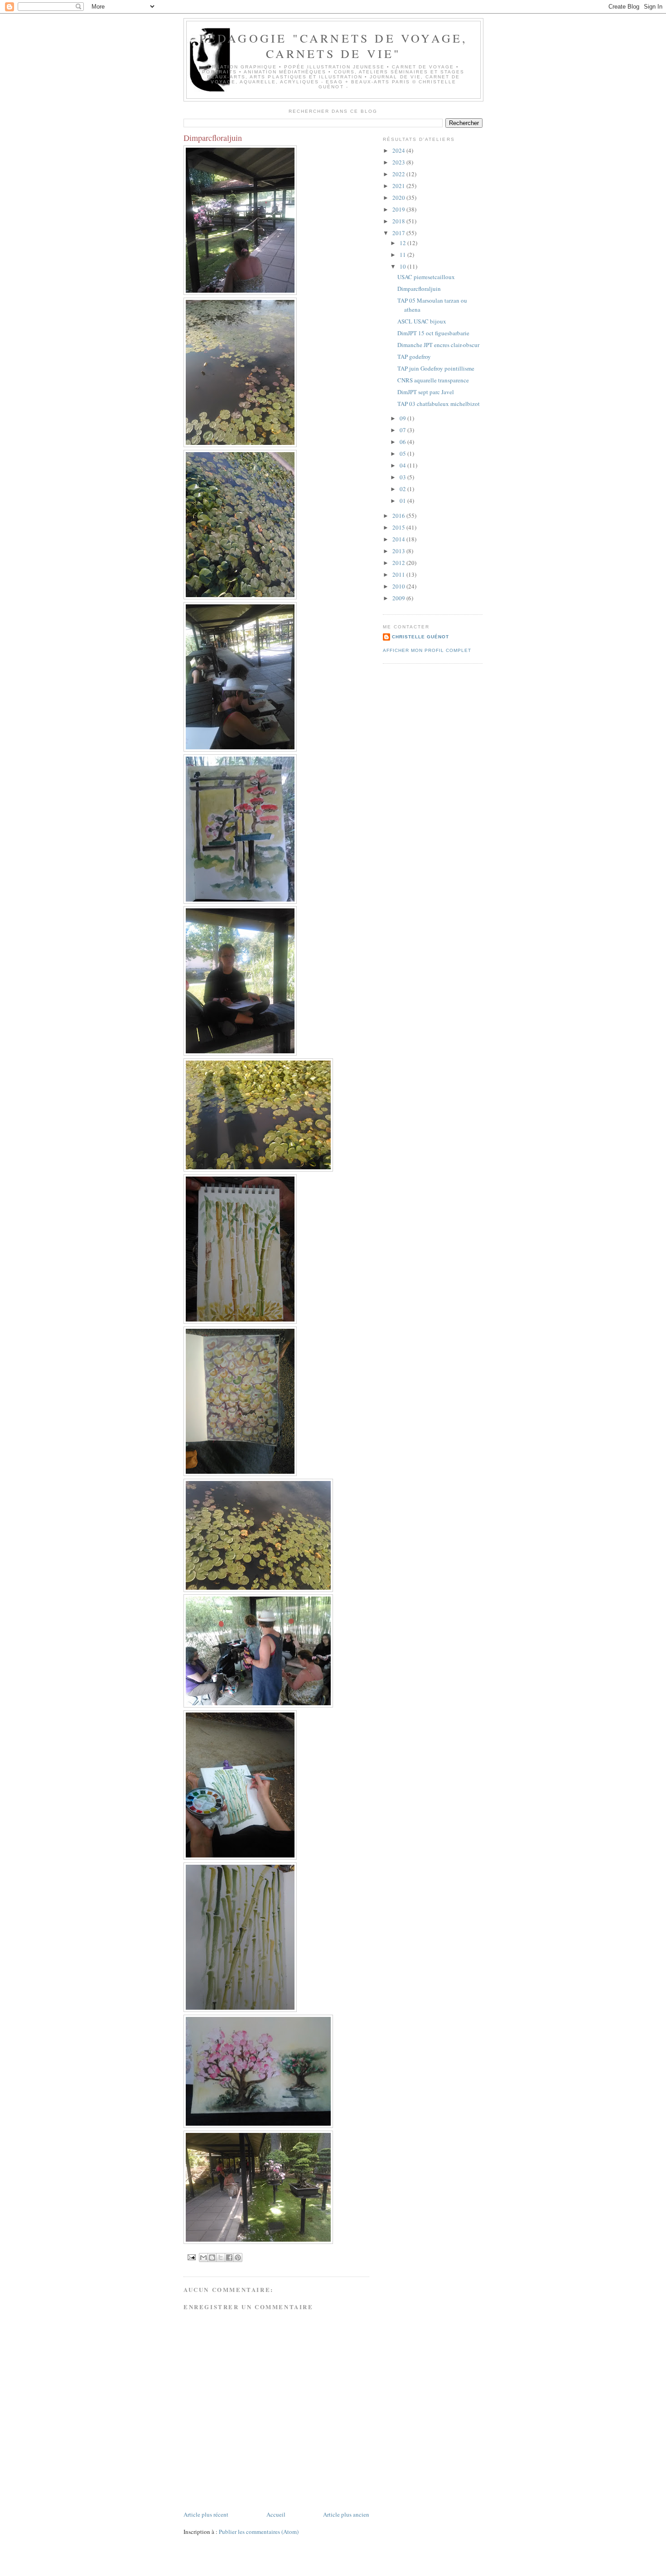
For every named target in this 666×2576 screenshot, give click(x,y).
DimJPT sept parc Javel (426, 392)
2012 (399, 563)
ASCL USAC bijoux (422, 321)
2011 (399, 574)
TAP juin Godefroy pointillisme (436, 368)
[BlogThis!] (212, 2258)
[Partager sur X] (221, 2258)
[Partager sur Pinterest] (238, 2258)
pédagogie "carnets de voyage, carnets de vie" (334, 46)
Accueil (276, 2514)
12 (403, 243)
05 (403, 453)
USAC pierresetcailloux (426, 277)
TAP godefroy (414, 357)
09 (403, 418)
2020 (399, 198)
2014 (399, 539)
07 (403, 430)
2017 (399, 233)
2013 (399, 551)
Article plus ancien (346, 2514)
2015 (399, 527)
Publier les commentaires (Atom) (259, 2532)
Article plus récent (206, 2514)
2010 (399, 586)
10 (403, 266)
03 (403, 477)
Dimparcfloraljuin (419, 289)
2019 (399, 209)
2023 (399, 162)
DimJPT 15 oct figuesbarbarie (433, 333)
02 (403, 489)
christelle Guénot (420, 637)
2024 (399, 150)
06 (403, 442)
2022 (399, 174)
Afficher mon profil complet (427, 650)
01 (403, 501)
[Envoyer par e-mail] (203, 2258)
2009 (399, 598)
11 (403, 255)
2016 (399, 516)
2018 (399, 221)
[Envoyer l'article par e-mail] (191, 2257)
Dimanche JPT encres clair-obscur (438, 345)
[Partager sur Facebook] (229, 2258)
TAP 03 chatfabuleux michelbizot (439, 404)
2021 (399, 186)
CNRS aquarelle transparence (433, 380)
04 (403, 465)
